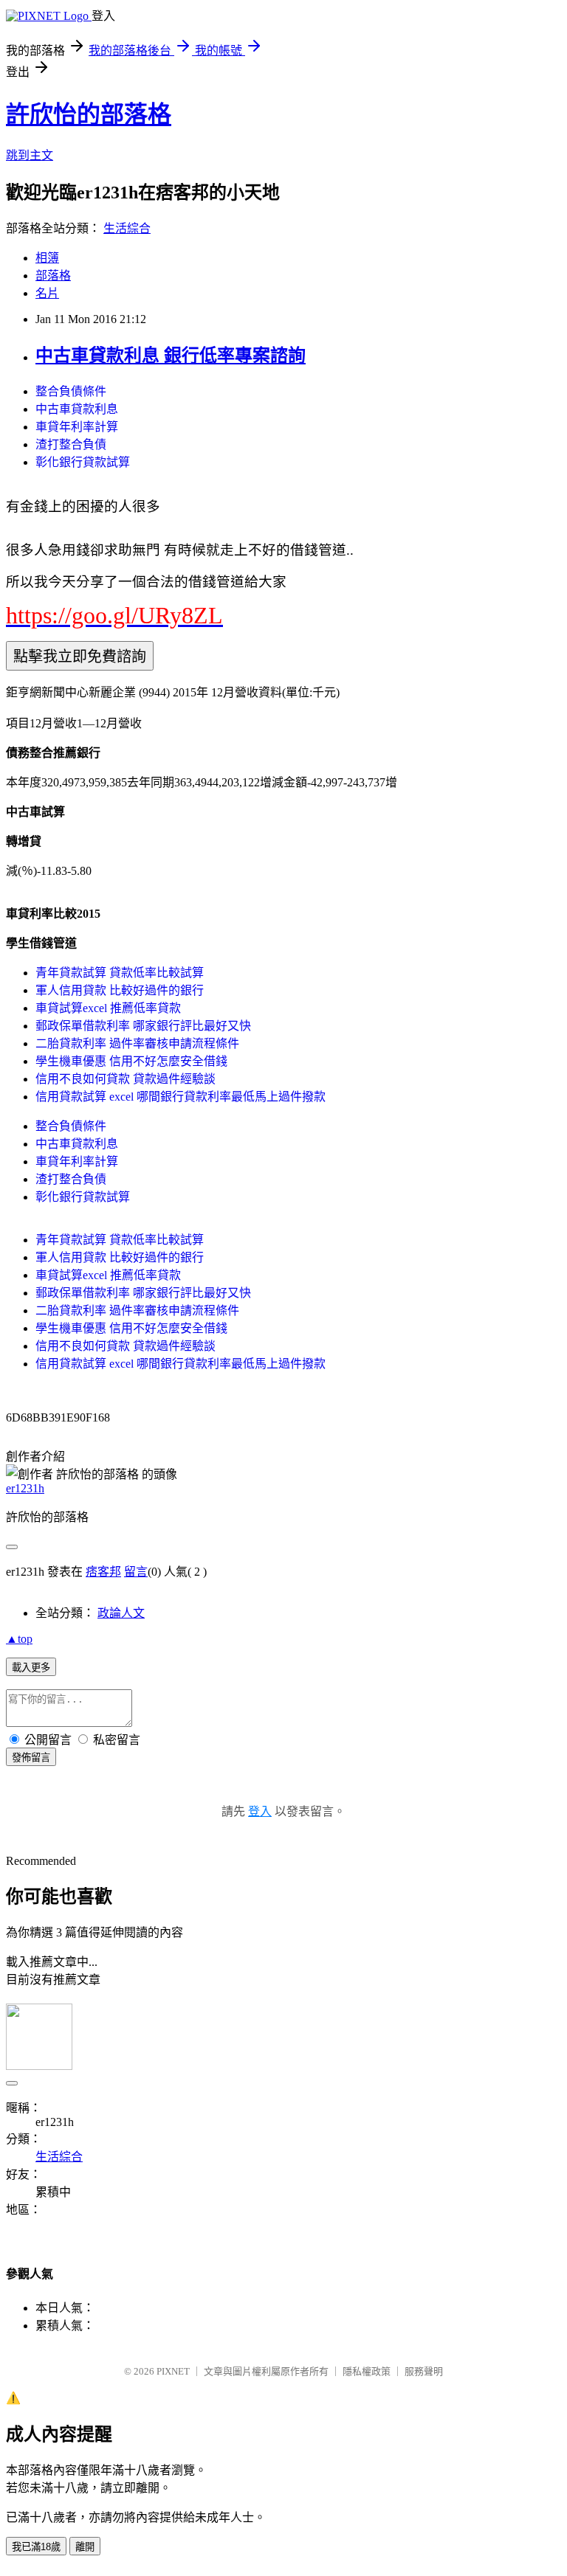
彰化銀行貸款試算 (83, 462)
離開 (85, 2547)
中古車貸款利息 (77, 409)
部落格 (53, 276)
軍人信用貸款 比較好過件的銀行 (120, 990)
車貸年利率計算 (77, 427)
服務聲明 (424, 2371)
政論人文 (121, 1613)
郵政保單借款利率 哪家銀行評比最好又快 (143, 1026)
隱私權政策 (367, 2371)
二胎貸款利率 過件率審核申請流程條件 (137, 1043)
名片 (47, 293)
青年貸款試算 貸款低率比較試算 (120, 973)
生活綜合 (127, 228)
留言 (136, 1572)
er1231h (25, 1488)
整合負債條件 (71, 391)
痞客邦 (103, 1572)
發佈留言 (31, 1758)
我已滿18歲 (36, 2547)
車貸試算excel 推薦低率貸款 (108, 1008)
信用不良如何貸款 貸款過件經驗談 (126, 1079)
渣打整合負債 (71, 444)
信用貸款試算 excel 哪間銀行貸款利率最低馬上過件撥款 (181, 1097)
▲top (19, 1639)
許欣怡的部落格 (89, 114)
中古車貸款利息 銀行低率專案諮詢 (171, 356)
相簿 (47, 258)
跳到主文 (30, 155)
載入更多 (31, 1668)
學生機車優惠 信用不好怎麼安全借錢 (131, 1061)
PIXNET (173, 2371)
